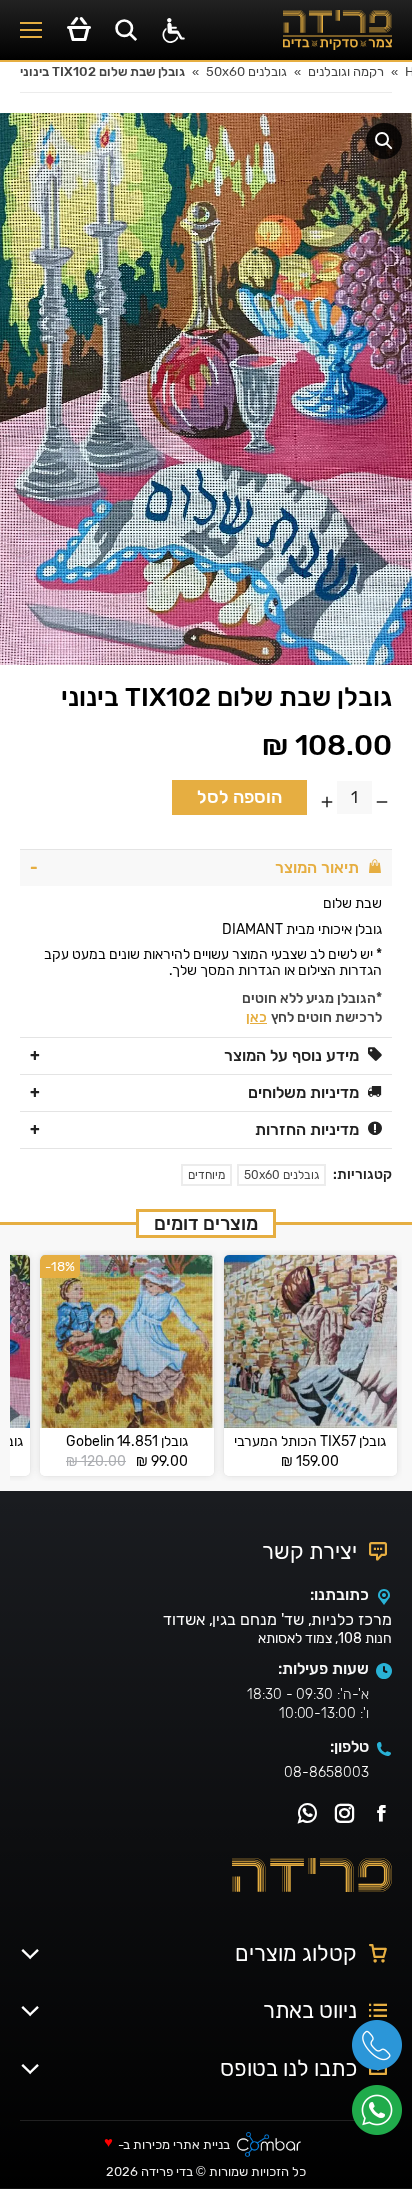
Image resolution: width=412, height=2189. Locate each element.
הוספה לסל (239, 797)
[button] (384, 141)
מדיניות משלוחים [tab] (303, 1092)
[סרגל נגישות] (173, 30)
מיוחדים (206, 1175)
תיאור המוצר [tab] (317, 867)
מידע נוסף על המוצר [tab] (291, 1055)
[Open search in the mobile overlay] (126, 30)
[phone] (382, 2052)
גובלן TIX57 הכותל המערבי (310, 1442)
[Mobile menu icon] (31, 30)
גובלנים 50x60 (281, 1175)
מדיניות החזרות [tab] (307, 1129)
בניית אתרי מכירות (181, 2145)
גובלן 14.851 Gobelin (127, 1442)
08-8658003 (326, 1772)
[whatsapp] (382, 2117)
